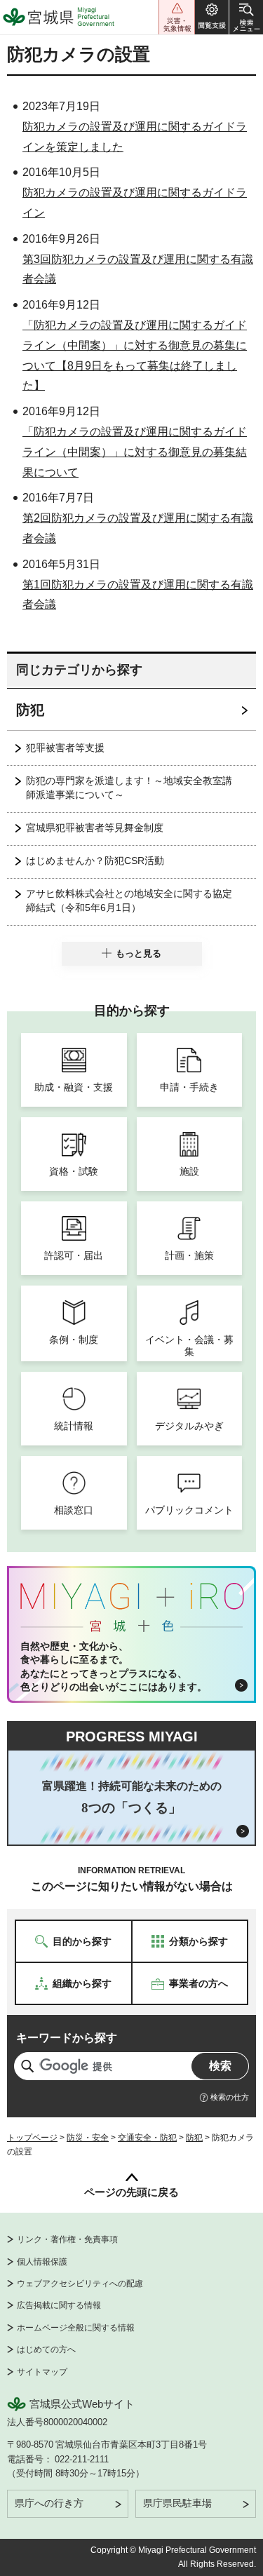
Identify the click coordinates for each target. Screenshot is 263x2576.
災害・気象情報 (177, 17)
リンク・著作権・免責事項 (67, 2239)
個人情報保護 (42, 2262)
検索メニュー (246, 17)
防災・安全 (88, 2138)
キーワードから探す (67, 2038)
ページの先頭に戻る (131, 2192)
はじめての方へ (46, 2349)
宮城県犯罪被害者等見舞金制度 (95, 828)
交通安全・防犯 (147, 2138)
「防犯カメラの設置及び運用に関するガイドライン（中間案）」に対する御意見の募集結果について (135, 452)
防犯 (30, 710)
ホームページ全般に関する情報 (76, 2328)
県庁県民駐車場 (177, 2503)
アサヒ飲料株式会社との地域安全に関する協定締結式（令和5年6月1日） (129, 901)
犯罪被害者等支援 (65, 748)
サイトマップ (42, 2372)
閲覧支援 (212, 17)
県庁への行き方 (49, 2503)
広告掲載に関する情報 (59, 2305)
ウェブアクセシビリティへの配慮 (80, 2284)
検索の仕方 (230, 2097)
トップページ (32, 2138)
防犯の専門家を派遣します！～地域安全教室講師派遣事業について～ (129, 788)
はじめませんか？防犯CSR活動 (95, 861)
